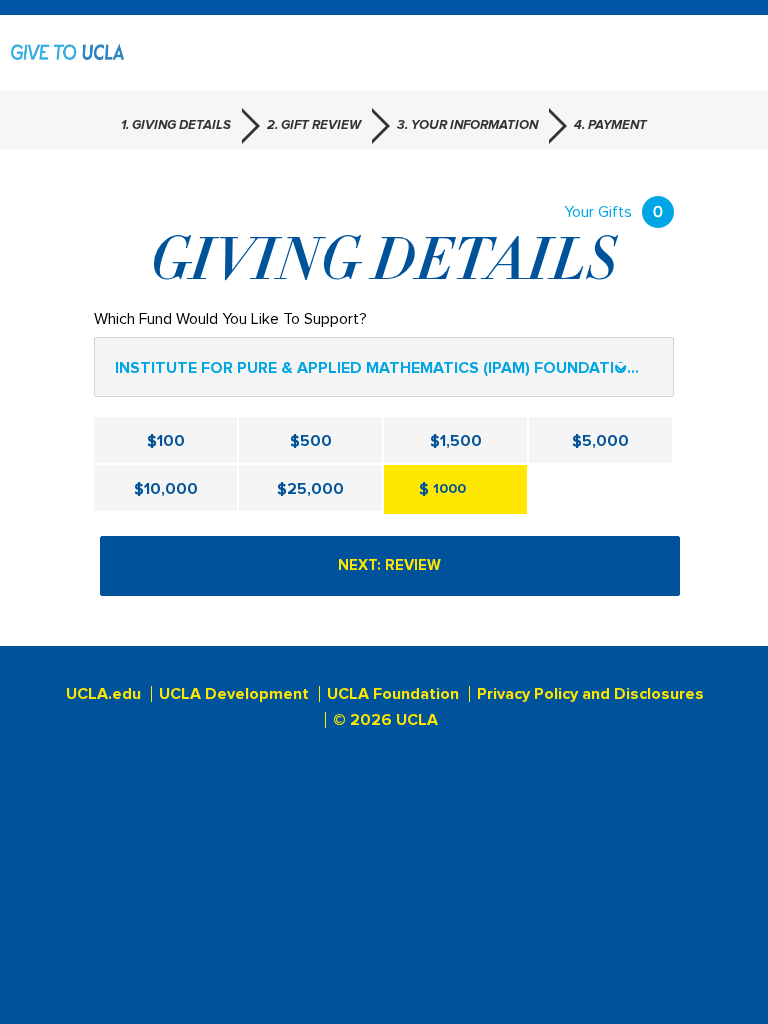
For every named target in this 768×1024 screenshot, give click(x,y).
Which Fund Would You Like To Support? (230, 319)
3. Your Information (467, 125)
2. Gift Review (314, 125)
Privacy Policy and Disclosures (590, 694)
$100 (166, 441)
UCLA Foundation (393, 694)
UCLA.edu (103, 694)
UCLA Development (234, 694)
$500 (311, 441)
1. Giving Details (176, 125)
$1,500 (456, 441)
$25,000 (310, 489)
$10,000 (166, 489)
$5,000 (600, 441)
